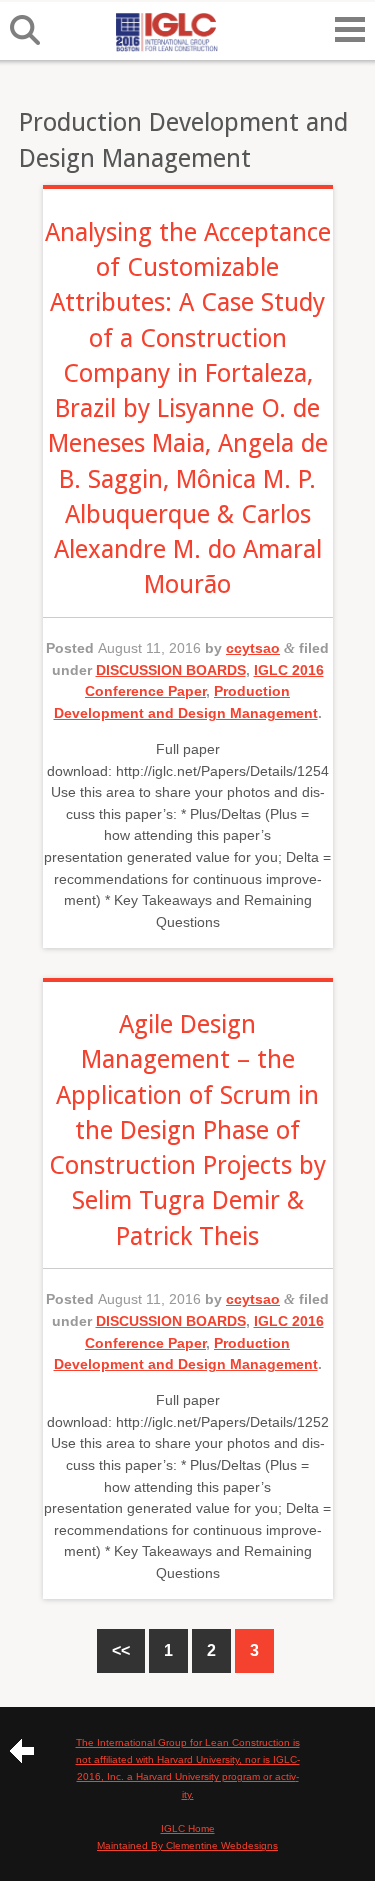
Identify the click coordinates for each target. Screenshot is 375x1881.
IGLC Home (188, 1828)
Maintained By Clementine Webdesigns (187, 1845)
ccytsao (253, 648)
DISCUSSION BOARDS (171, 670)
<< (121, 1650)
